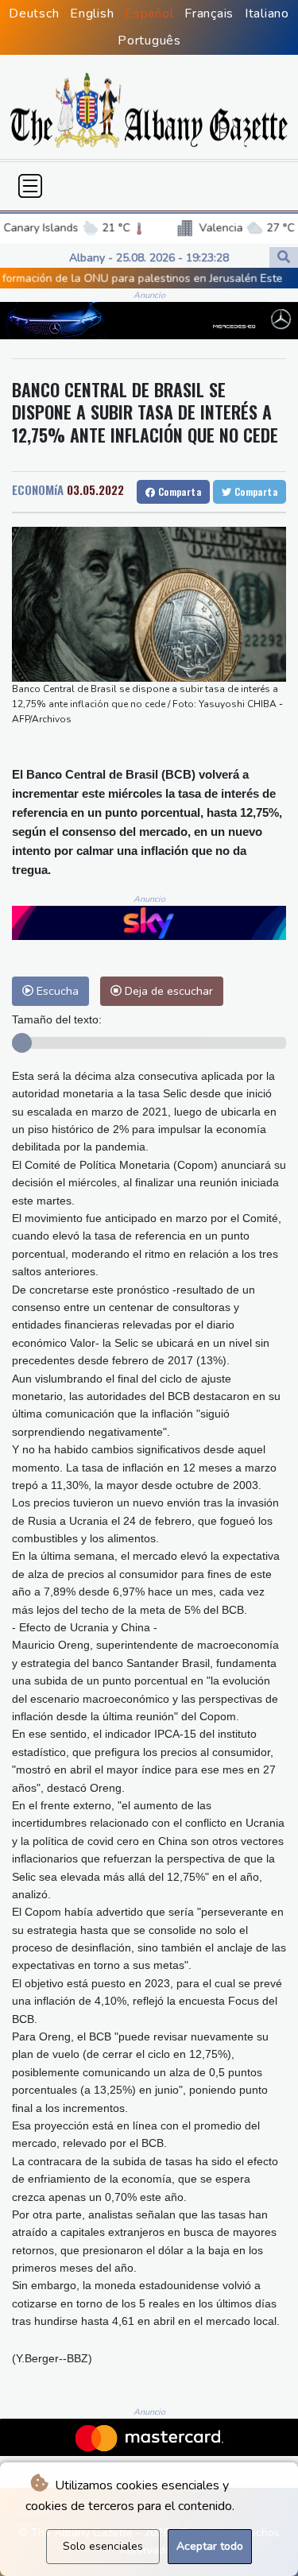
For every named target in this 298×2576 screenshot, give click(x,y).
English (92, 14)
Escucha (56, 991)
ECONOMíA (38, 489)
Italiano (267, 14)
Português (149, 41)
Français (209, 14)
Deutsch (34, 14)
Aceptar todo (210, 2546)
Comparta (178, 491)
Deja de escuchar (167, 991)
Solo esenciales (103, 2546)
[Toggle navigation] (30, 186)
